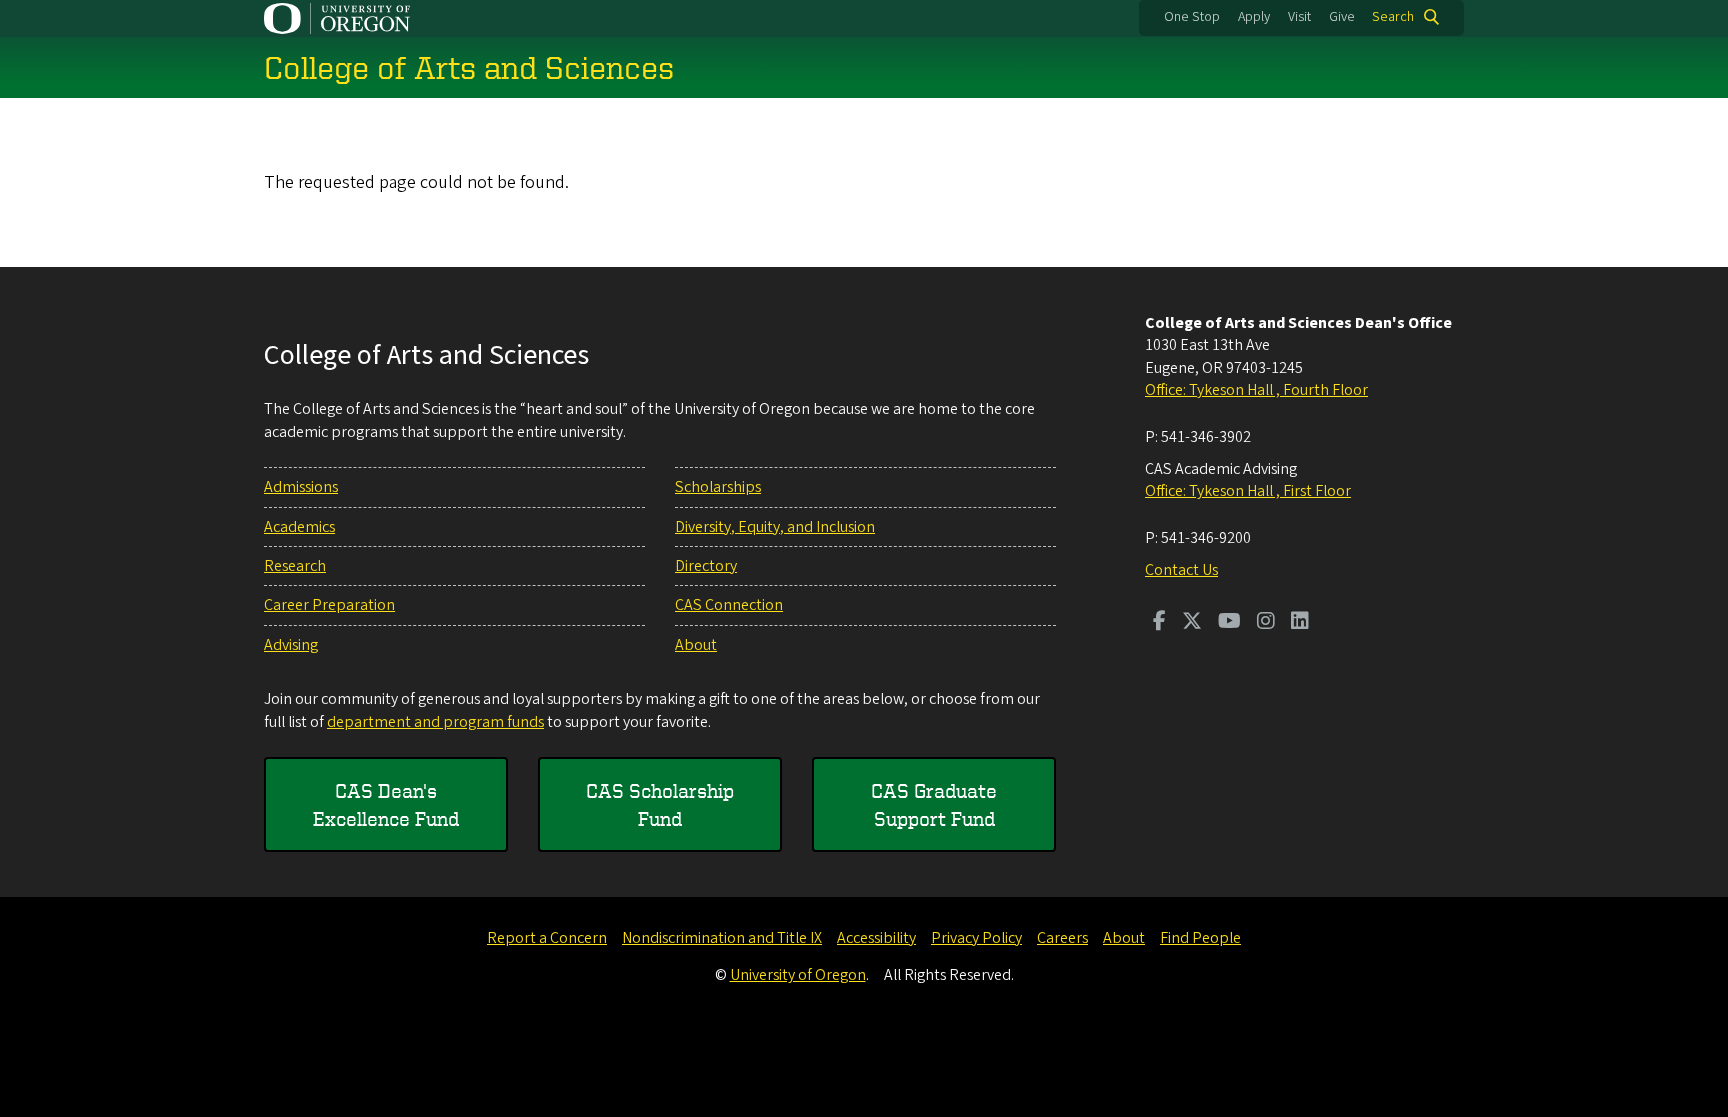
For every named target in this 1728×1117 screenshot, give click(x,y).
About (696, 645)
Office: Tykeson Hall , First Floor (1248, 491)
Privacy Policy (976, 938)
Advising (291, 645)
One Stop (1192, 17)
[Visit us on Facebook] (1159, 623)
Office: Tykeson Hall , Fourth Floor (1256, 390)
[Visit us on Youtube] (1229, 623)
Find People (1200, 938)
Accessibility (876, 938)
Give (1342, 17)
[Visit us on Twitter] (1192, 623)
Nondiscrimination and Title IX (722, 938)
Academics (299, 527)
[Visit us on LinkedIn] (1300, 623)
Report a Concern (547, 938)
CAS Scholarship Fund (660, 804)
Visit (1299, 17)
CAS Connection (729, 605)
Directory (706, 566)
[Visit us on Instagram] (1266, 623)
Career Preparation (329, 605)
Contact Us (1181, 570)
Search (1393, 17)
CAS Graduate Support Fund (934, 804)
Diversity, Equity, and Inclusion (775, 527)
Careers (1062, 938)
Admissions (301, 487)
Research (295, 566)
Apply (1254, 17)
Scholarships (718, 487)
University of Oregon (798, 975)
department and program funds (435, 722)
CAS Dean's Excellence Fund (386, 804)
